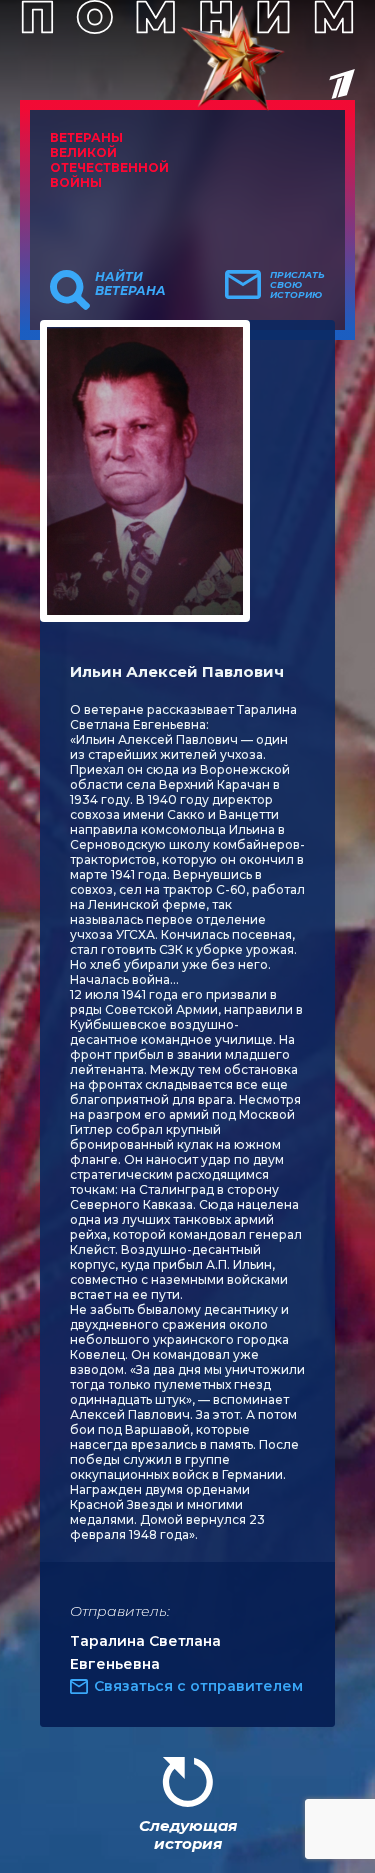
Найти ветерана (130, 284)
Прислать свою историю (297, 285)
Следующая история (188, 1834)
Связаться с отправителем (198, 1686)
